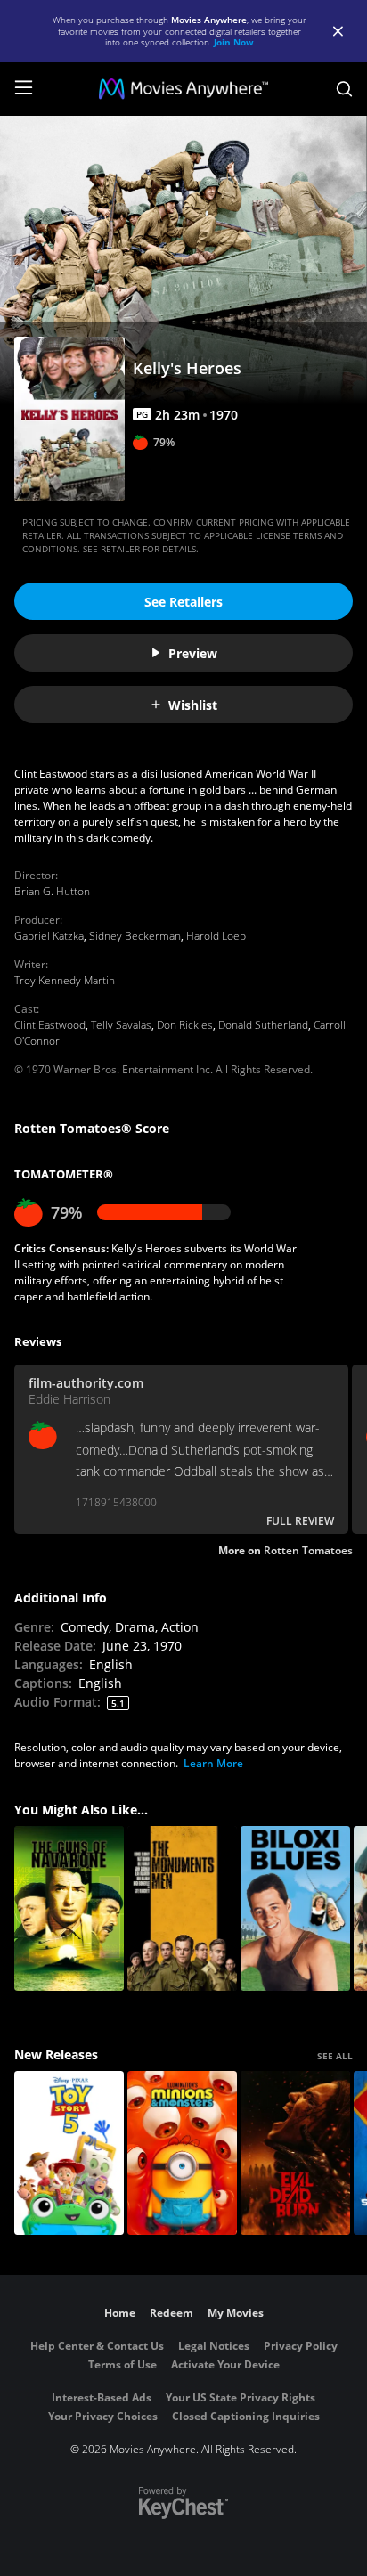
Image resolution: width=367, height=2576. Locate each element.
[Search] (344, 89)
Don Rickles (185, 1025)
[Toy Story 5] (69, 2153)
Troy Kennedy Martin (65, 980)
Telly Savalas (121, 1025)
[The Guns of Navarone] (69, 1908)
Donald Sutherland (263, 1025)
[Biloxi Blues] (295, 1908)
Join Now (234, 42)
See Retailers (183, 602)
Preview (193, 653)
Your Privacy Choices (103, 2416)
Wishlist (193, 705)
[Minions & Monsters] (182, 2153)
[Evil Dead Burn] (295, 2153)
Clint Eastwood (50, 1025)
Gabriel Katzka (49, 936)
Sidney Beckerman (135, 936)
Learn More (213, 1763)
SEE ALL (335, 2056)
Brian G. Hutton (52, 891)
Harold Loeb (216, 936)
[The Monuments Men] (182, 1908)
